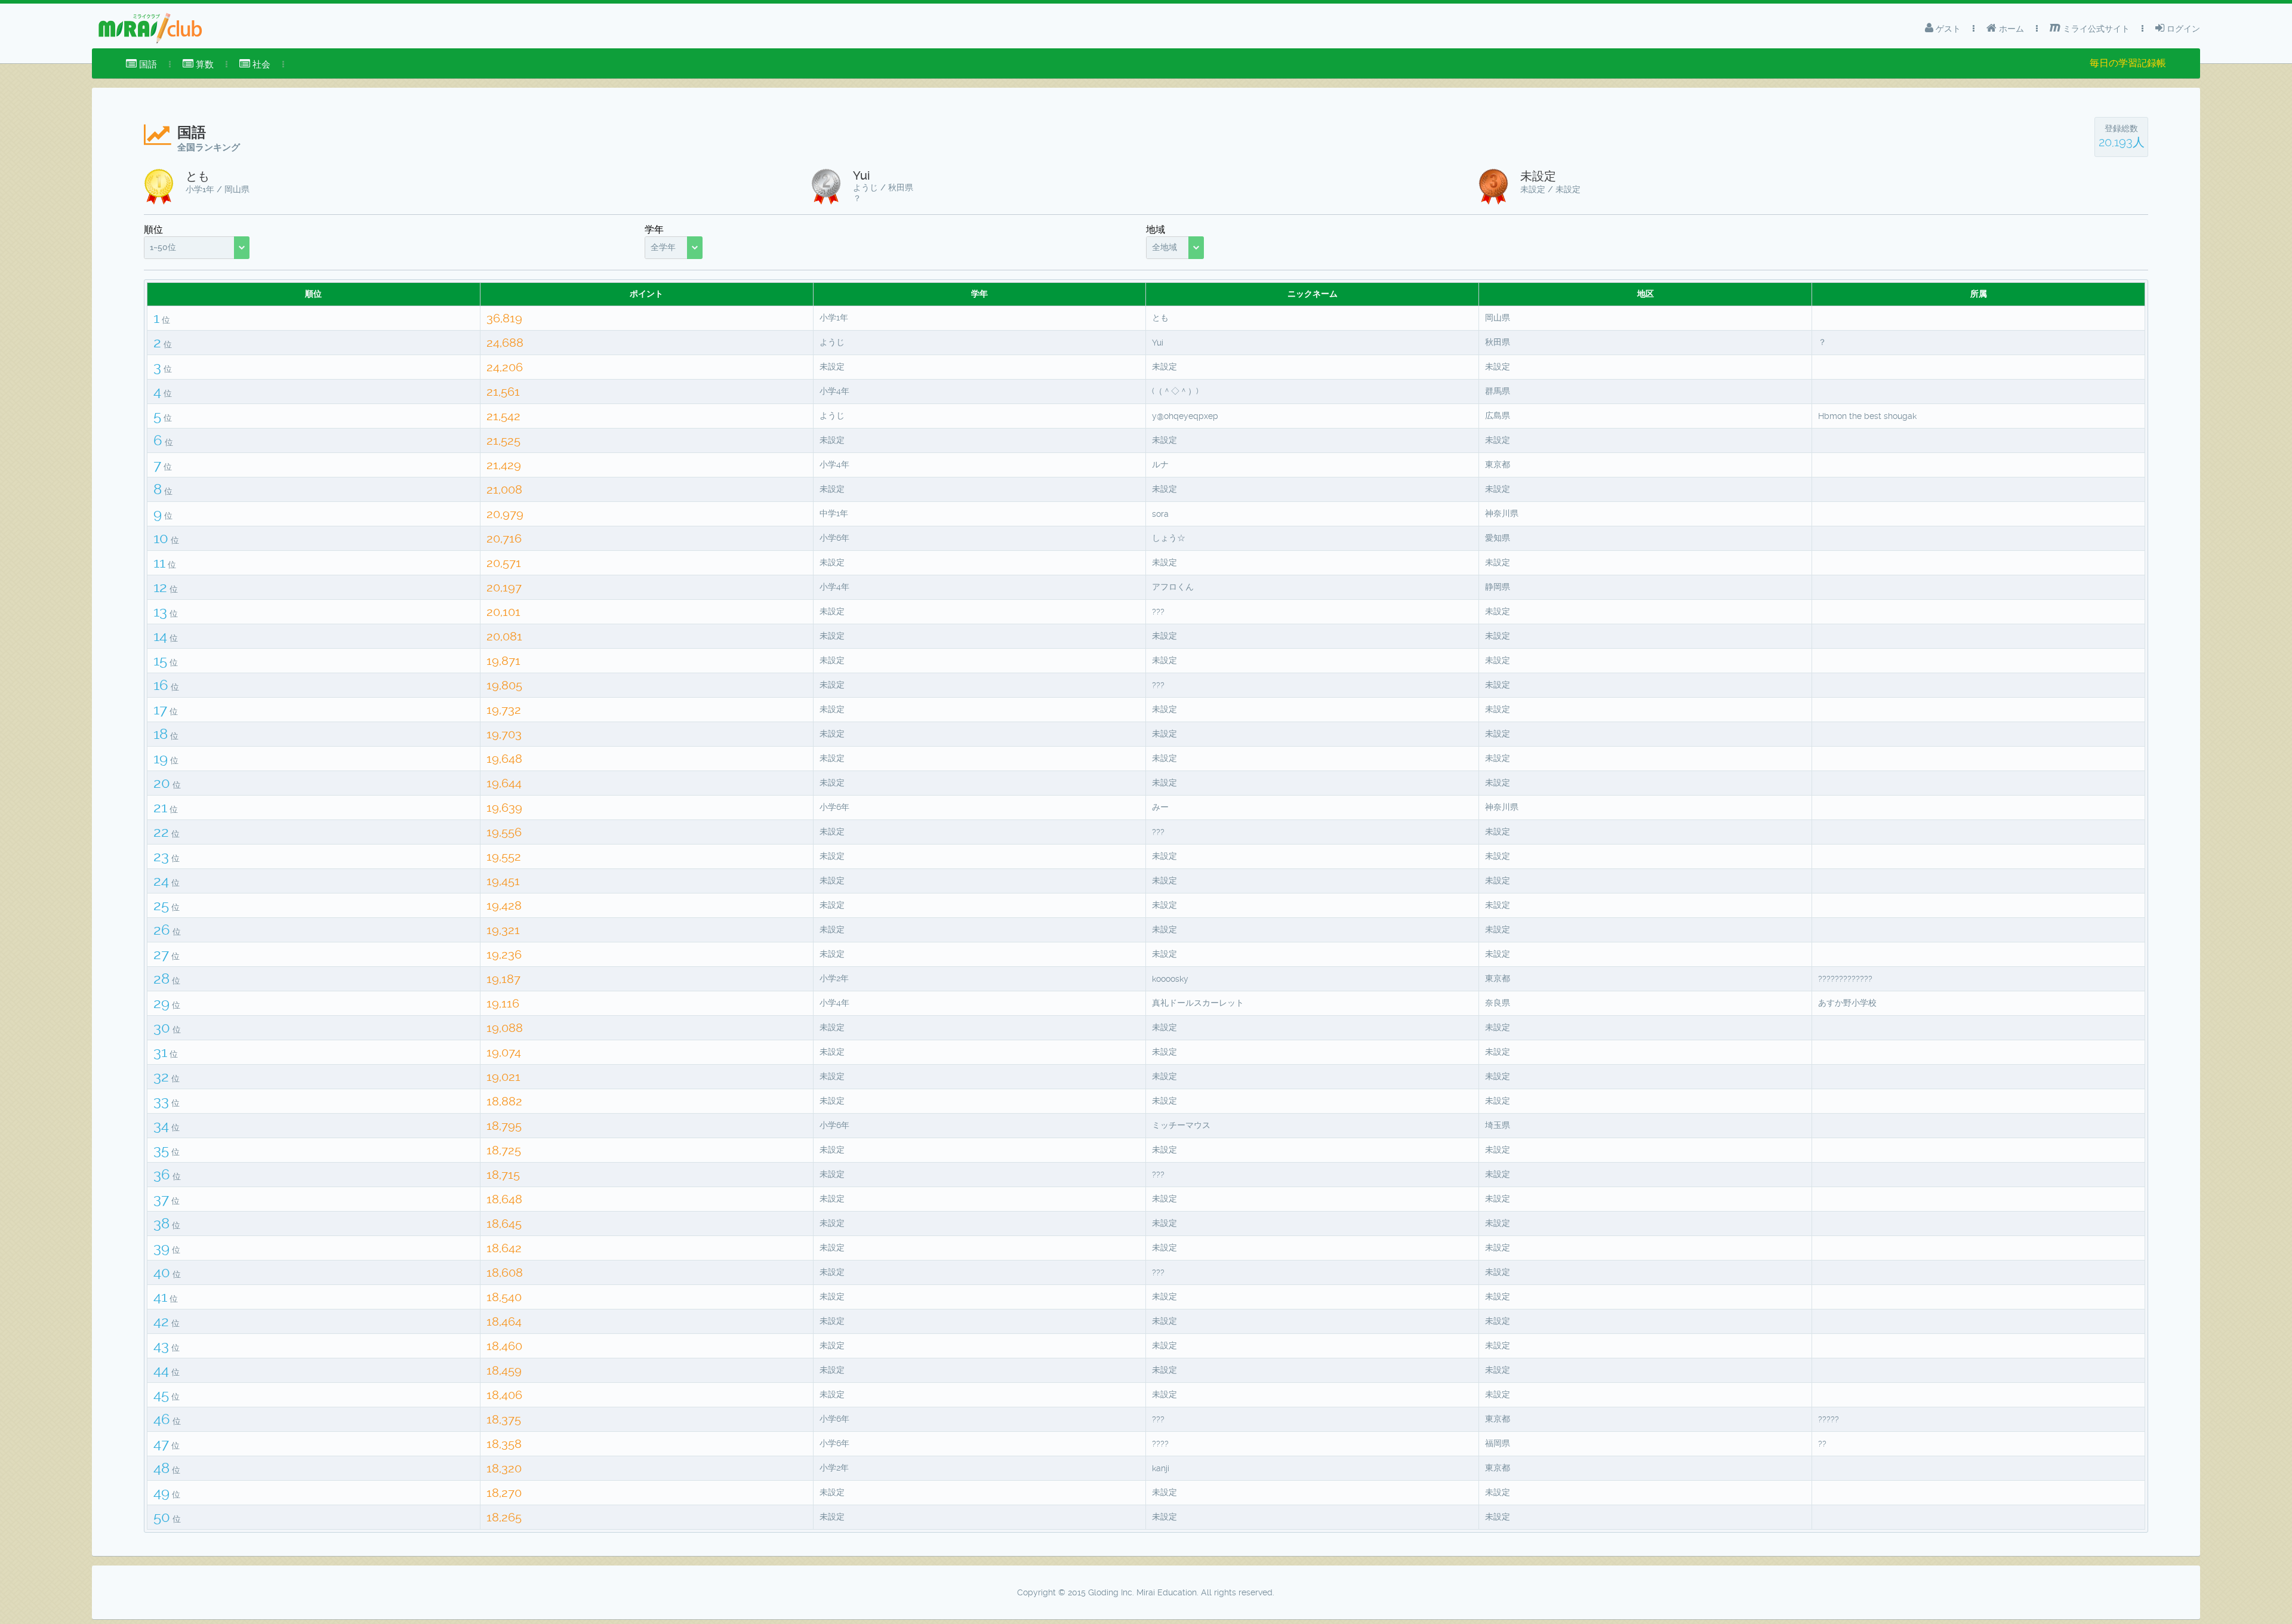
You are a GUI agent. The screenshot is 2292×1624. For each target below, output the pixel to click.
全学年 (663, 247)
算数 (204, 64)
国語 (147, 64)
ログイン (2182, 29)
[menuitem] (141, 64)
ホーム (2010, 29)
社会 (260, 64)
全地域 (1165, 247)
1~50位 (163, 247)
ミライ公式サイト (2095, 29)
